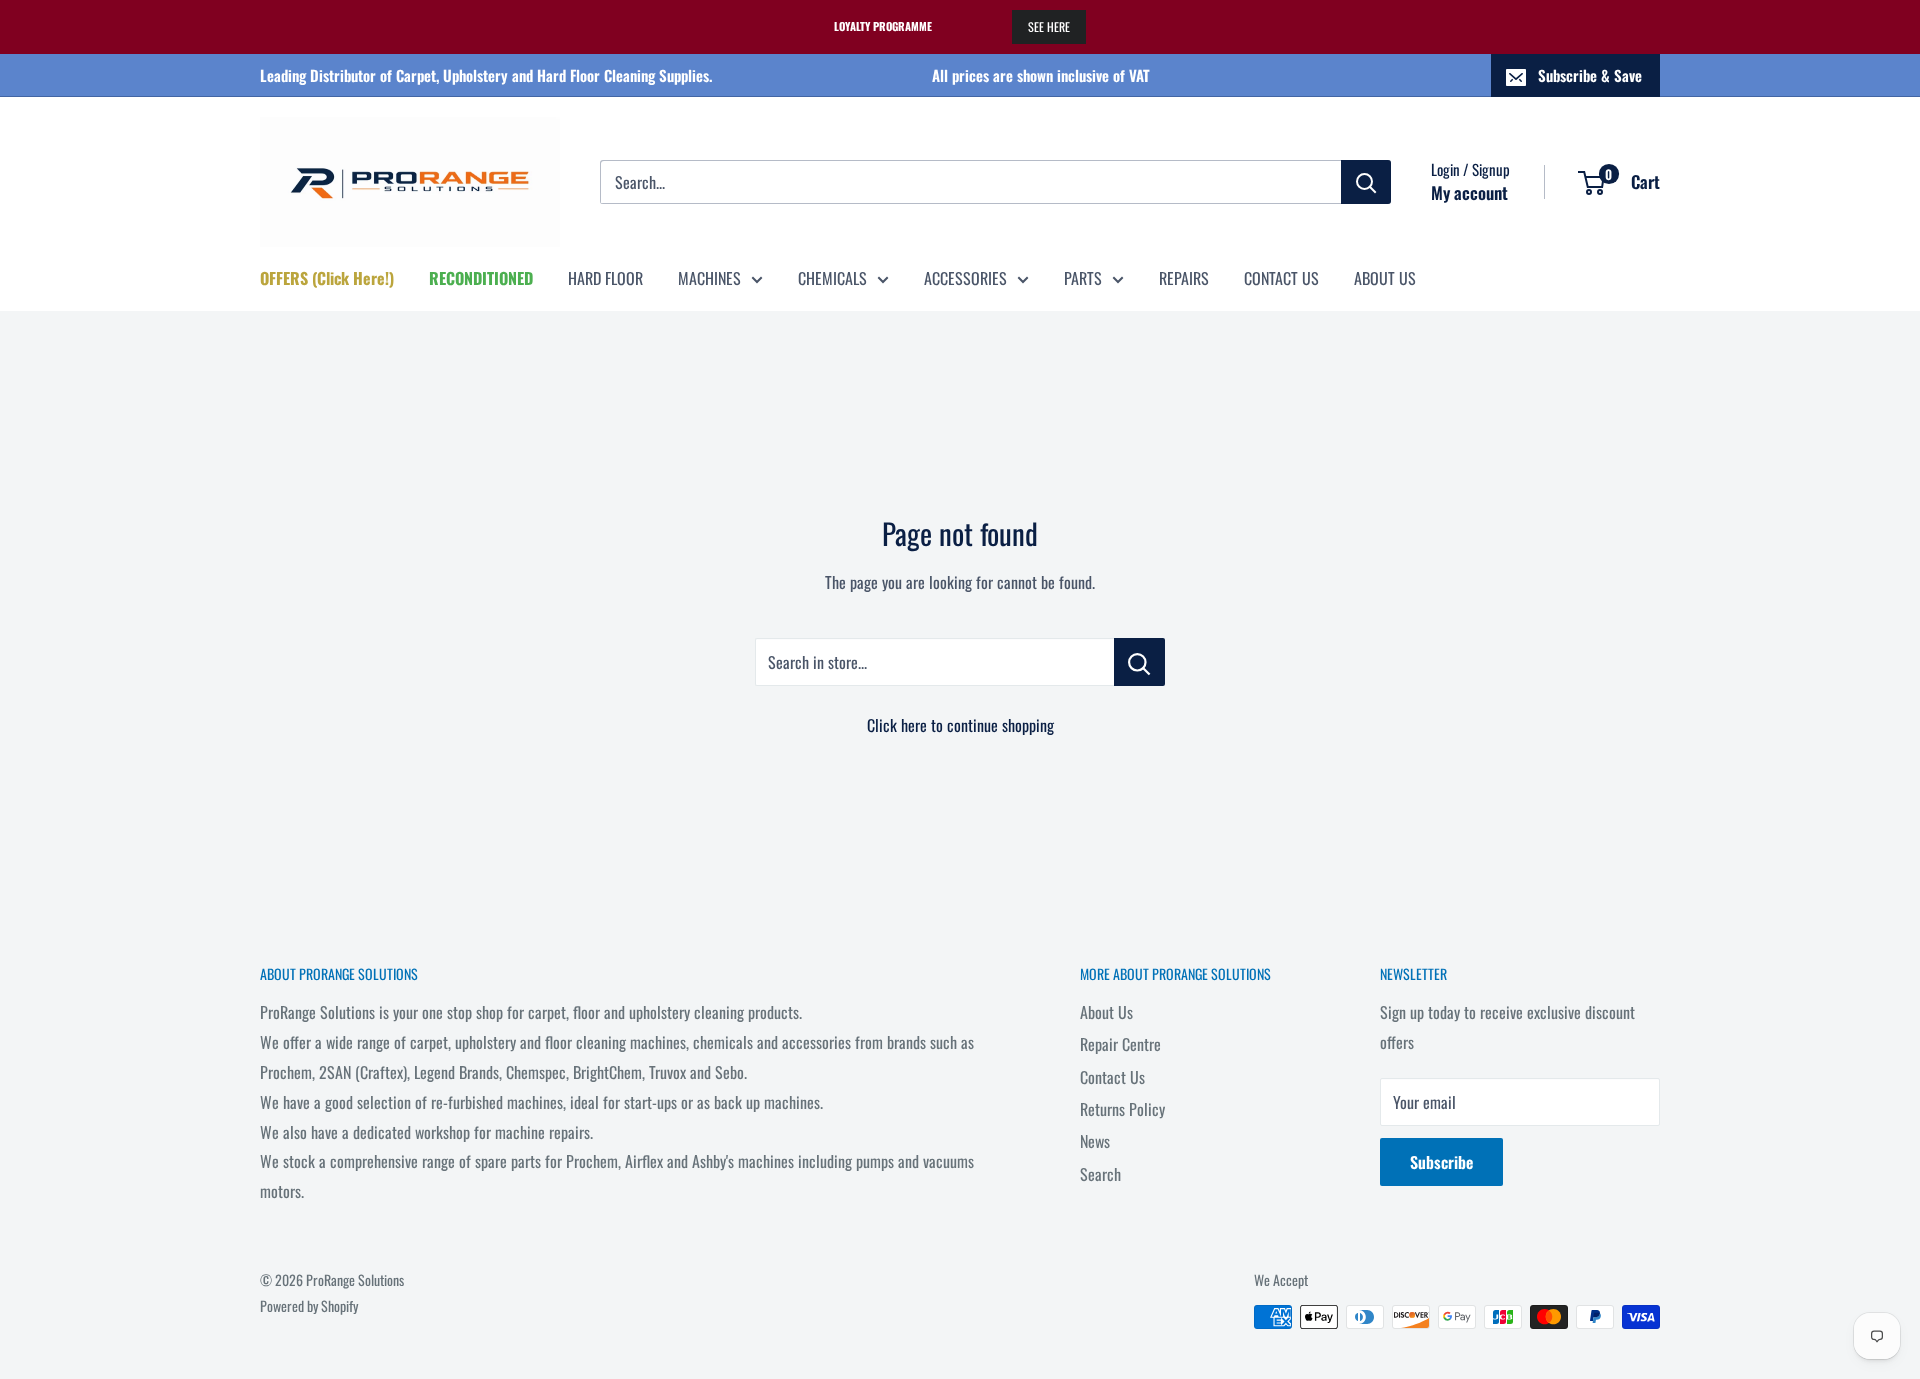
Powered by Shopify (309, 1305)
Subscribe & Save (1590, 75)
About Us (1106, 1012)
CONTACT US (1281, 278)
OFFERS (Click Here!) (327, 278)
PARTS (1083, 278)
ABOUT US (1385, 278)
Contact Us (1112, 1077)
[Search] (1366, 182)
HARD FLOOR (605, 278)
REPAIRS (1184, 278)
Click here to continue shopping (960, 725)
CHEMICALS (832, 278)
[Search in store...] (1139, 662)
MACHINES (709, 278)
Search (1100, 1174)
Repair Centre (1120, 1044)
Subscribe (1441, 1162)
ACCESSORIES (965, 278)
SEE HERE (1049, 26)
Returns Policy (1122, 1109)
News (1095, 1141)
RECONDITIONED (481, 278)
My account (1469, 192)
